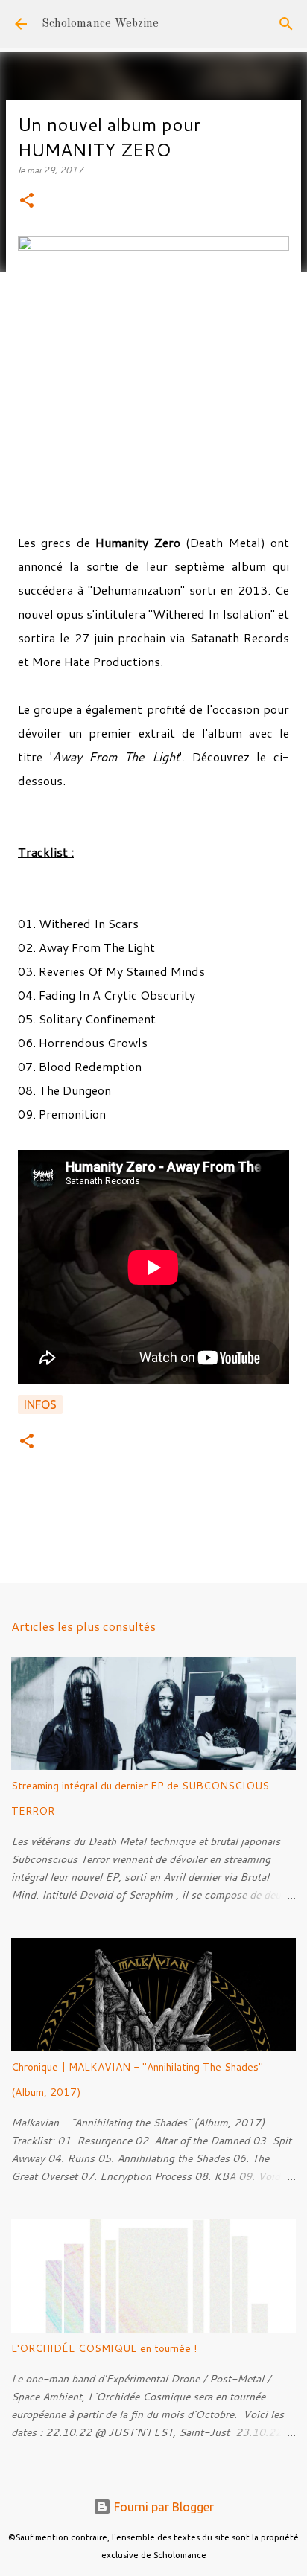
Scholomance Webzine (100, 24)
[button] (27, 201)
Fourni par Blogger (162, 2507)
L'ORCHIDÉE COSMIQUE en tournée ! (104, 2348)
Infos (40, 1404)
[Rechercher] (286, 24)
